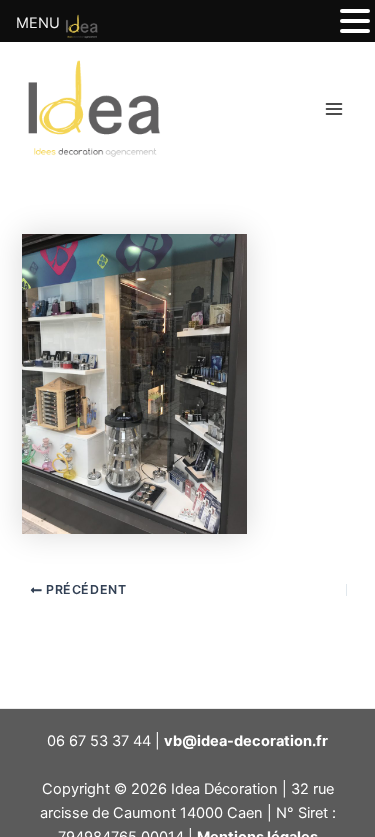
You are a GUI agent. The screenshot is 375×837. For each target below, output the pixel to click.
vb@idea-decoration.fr (246, 741)
